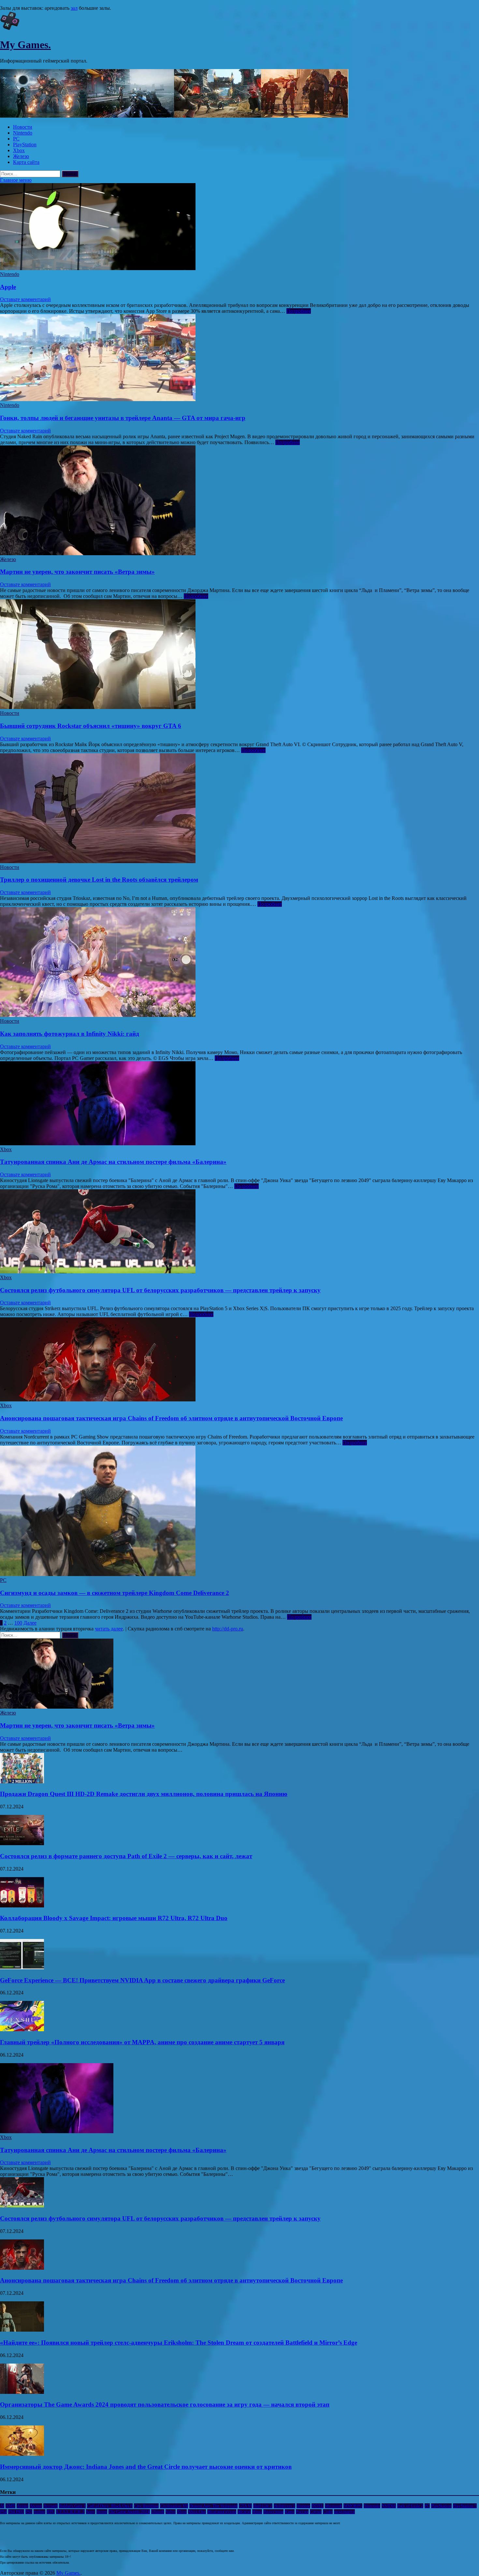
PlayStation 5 (465, 2506)
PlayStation (25, 145)
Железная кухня (222, 2512)
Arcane (36, 2506)
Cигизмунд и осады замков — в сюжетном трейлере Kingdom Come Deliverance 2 (115, 1593)
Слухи (316, 2512)
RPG (51, 2512)
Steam (102, 2512)
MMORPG (353, 2506)
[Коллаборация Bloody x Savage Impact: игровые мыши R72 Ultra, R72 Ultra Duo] (22, 1906)
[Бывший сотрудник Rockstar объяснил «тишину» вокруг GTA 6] (239, 655)
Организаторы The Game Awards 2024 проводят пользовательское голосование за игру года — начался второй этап (165, 2404)
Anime (22, 2506)
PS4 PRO (16, 2512)
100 (18, 1623)
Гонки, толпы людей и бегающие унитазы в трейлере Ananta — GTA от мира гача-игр (123, 418)
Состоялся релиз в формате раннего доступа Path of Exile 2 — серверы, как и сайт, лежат (126, 1856)
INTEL (318, 2506)
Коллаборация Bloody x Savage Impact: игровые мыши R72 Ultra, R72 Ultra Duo (114, 1918)
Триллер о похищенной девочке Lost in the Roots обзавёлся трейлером (99, 880)
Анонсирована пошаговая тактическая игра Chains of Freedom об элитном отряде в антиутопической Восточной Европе (171, 1418)
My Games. (25, 45)
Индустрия (273, 2512)
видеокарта (344, 2512)
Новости (23, 127)
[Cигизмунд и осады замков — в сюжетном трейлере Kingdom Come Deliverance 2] (239, 1512)
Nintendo (23, 133)
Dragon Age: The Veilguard (213, 2506)
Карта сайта (26, 162)
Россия (302, 2512)
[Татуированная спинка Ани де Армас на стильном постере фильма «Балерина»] (239, 1104)
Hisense (303, 2506)
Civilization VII (174, 2506)
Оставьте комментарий (25, 299)
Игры (257, 2512)
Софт (328, 2512)
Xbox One (197, 2512)
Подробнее (299, 311)
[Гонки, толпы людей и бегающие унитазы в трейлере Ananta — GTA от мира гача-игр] (239, 358)
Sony (91, 2512)
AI (2, 2506)
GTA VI (245, 2506)
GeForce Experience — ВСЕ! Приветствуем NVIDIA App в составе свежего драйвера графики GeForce (142, 1980)
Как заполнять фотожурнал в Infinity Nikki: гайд (70, 1034)
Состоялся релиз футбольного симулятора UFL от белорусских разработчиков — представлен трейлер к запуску (160, 1290)
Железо (21, 156)
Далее (30, 1623)
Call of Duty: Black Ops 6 (110, 2506)
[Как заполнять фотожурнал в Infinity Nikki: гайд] (239, 963)
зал (74, 8)
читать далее (109, 1629)
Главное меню (16, 180)
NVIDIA (389, 2506)
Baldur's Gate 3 (72, 2506)
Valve (171, 2512)
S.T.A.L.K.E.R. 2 (70, 2512)
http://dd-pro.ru (228, 1629)
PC (16, 139)
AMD (10, 2506)
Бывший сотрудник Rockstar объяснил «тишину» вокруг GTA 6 (91, 726)
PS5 (29, 2512)
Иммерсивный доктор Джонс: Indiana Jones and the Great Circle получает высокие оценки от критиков (146, 2467)
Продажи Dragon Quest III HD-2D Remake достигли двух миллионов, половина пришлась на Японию (144, 1794)
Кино (290, 2512)
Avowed (51, 2506)
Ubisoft (158, 2512)
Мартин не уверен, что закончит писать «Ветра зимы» (77, 572)
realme (39, 2512)
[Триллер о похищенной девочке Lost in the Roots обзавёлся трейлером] (239, 809)
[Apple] (239, 227)
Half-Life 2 (263, 2506)
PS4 (3, 2512)
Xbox (19, 150)
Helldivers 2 (284, 2506)
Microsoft (334, 2506)
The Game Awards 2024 (129, 2512)
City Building (146, 2506)
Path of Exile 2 (410, 2506)
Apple (8, 287)
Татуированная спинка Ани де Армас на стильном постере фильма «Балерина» (113, 1162)
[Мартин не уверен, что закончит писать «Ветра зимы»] (239, 501)
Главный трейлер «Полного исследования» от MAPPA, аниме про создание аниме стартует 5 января (142, 2042)
